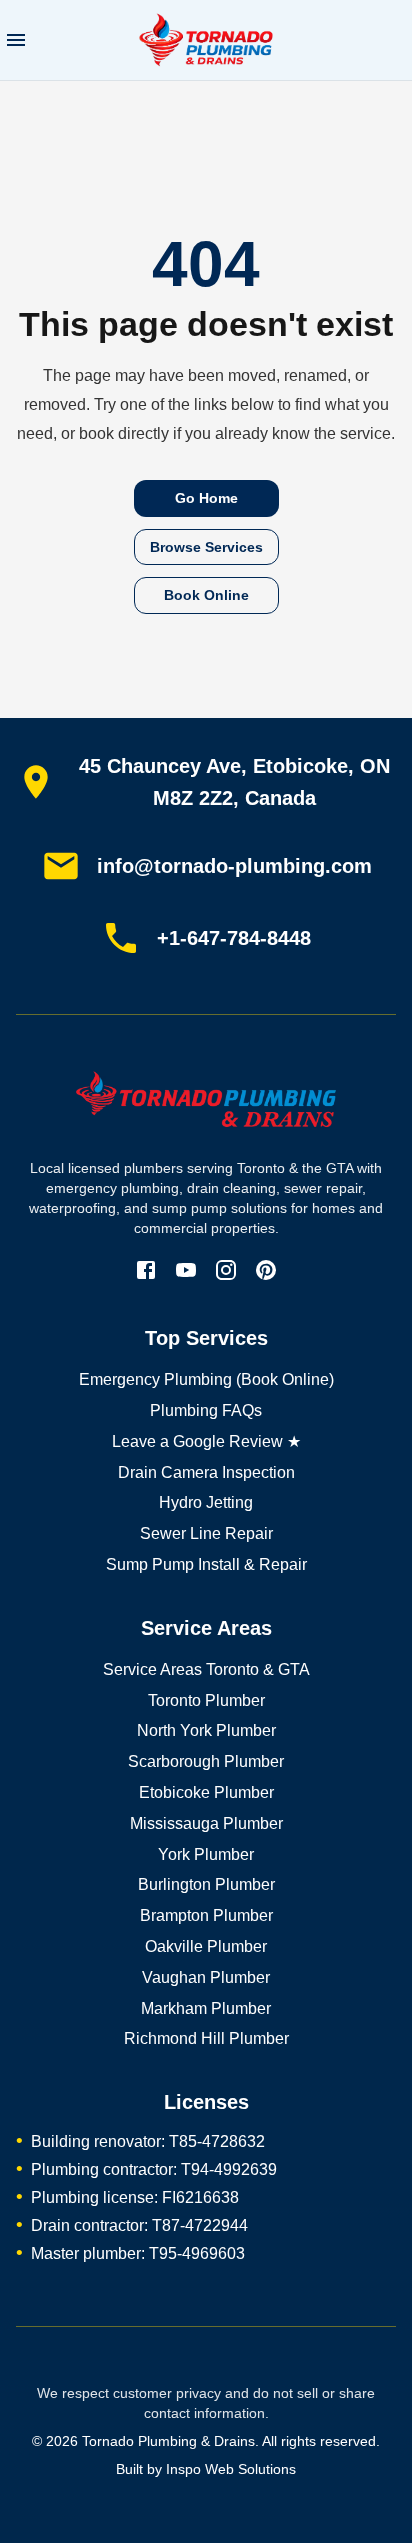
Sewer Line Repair (206, 1533)
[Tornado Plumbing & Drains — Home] (206, 1106)
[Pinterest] (266, 1270)
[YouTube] (186, 1270)
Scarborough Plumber (206, 1761)
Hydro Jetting (206, 1502)
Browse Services (206, 547)
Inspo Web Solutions (231, 2469)
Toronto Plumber (206, 1700)
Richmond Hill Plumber (206, 2038)
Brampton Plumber (206, 1915)
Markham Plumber (206, 2008)
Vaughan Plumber (206, 1977)
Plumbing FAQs (206, 1410)
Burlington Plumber (206, 1884)
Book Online (206, 595)
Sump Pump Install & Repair (206, 1564)
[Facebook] (146, 1270)
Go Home (206, 498)
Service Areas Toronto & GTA (206, 1669)
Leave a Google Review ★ (206, 1441)
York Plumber (206, 1854)
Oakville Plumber (206, 1946)
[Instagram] (226, 1270)
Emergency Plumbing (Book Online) (206, 1379)
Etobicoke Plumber (206, 1792)
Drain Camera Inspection (206, 1472)
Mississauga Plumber (206, 1823)
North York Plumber (206, 1730)
